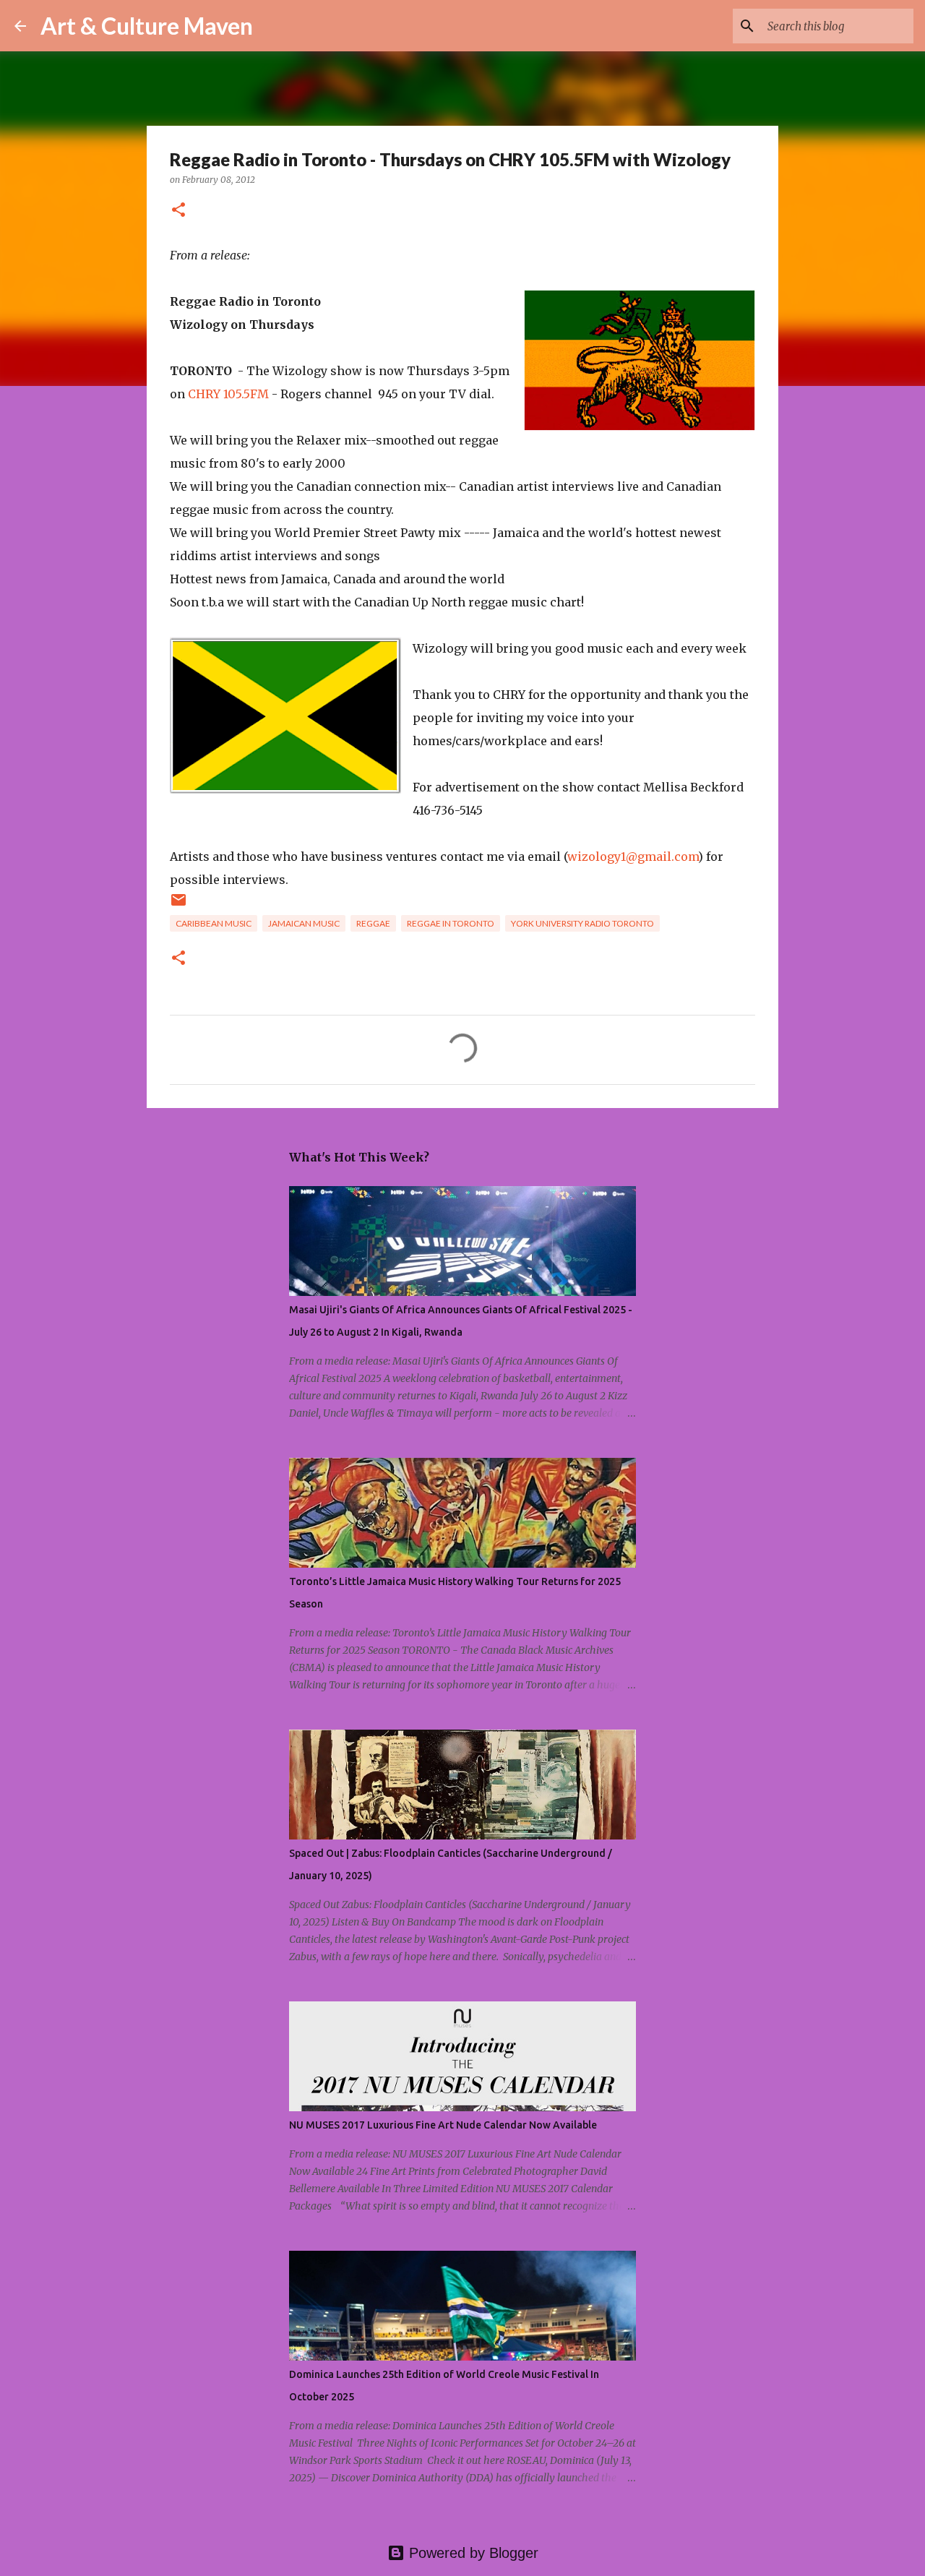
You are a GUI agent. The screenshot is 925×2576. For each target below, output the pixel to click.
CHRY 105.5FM (228, 394)
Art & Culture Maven (147, 26)
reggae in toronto (451, 923)
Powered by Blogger (472, 2553)
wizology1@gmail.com (633, 856)
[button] (178, 211)
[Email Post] (178, 905)
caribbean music (214, 923)
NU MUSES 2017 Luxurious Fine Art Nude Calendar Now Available (443, 2125)
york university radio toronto (582, 923)
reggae (373, 923)
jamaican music (304, 923)
